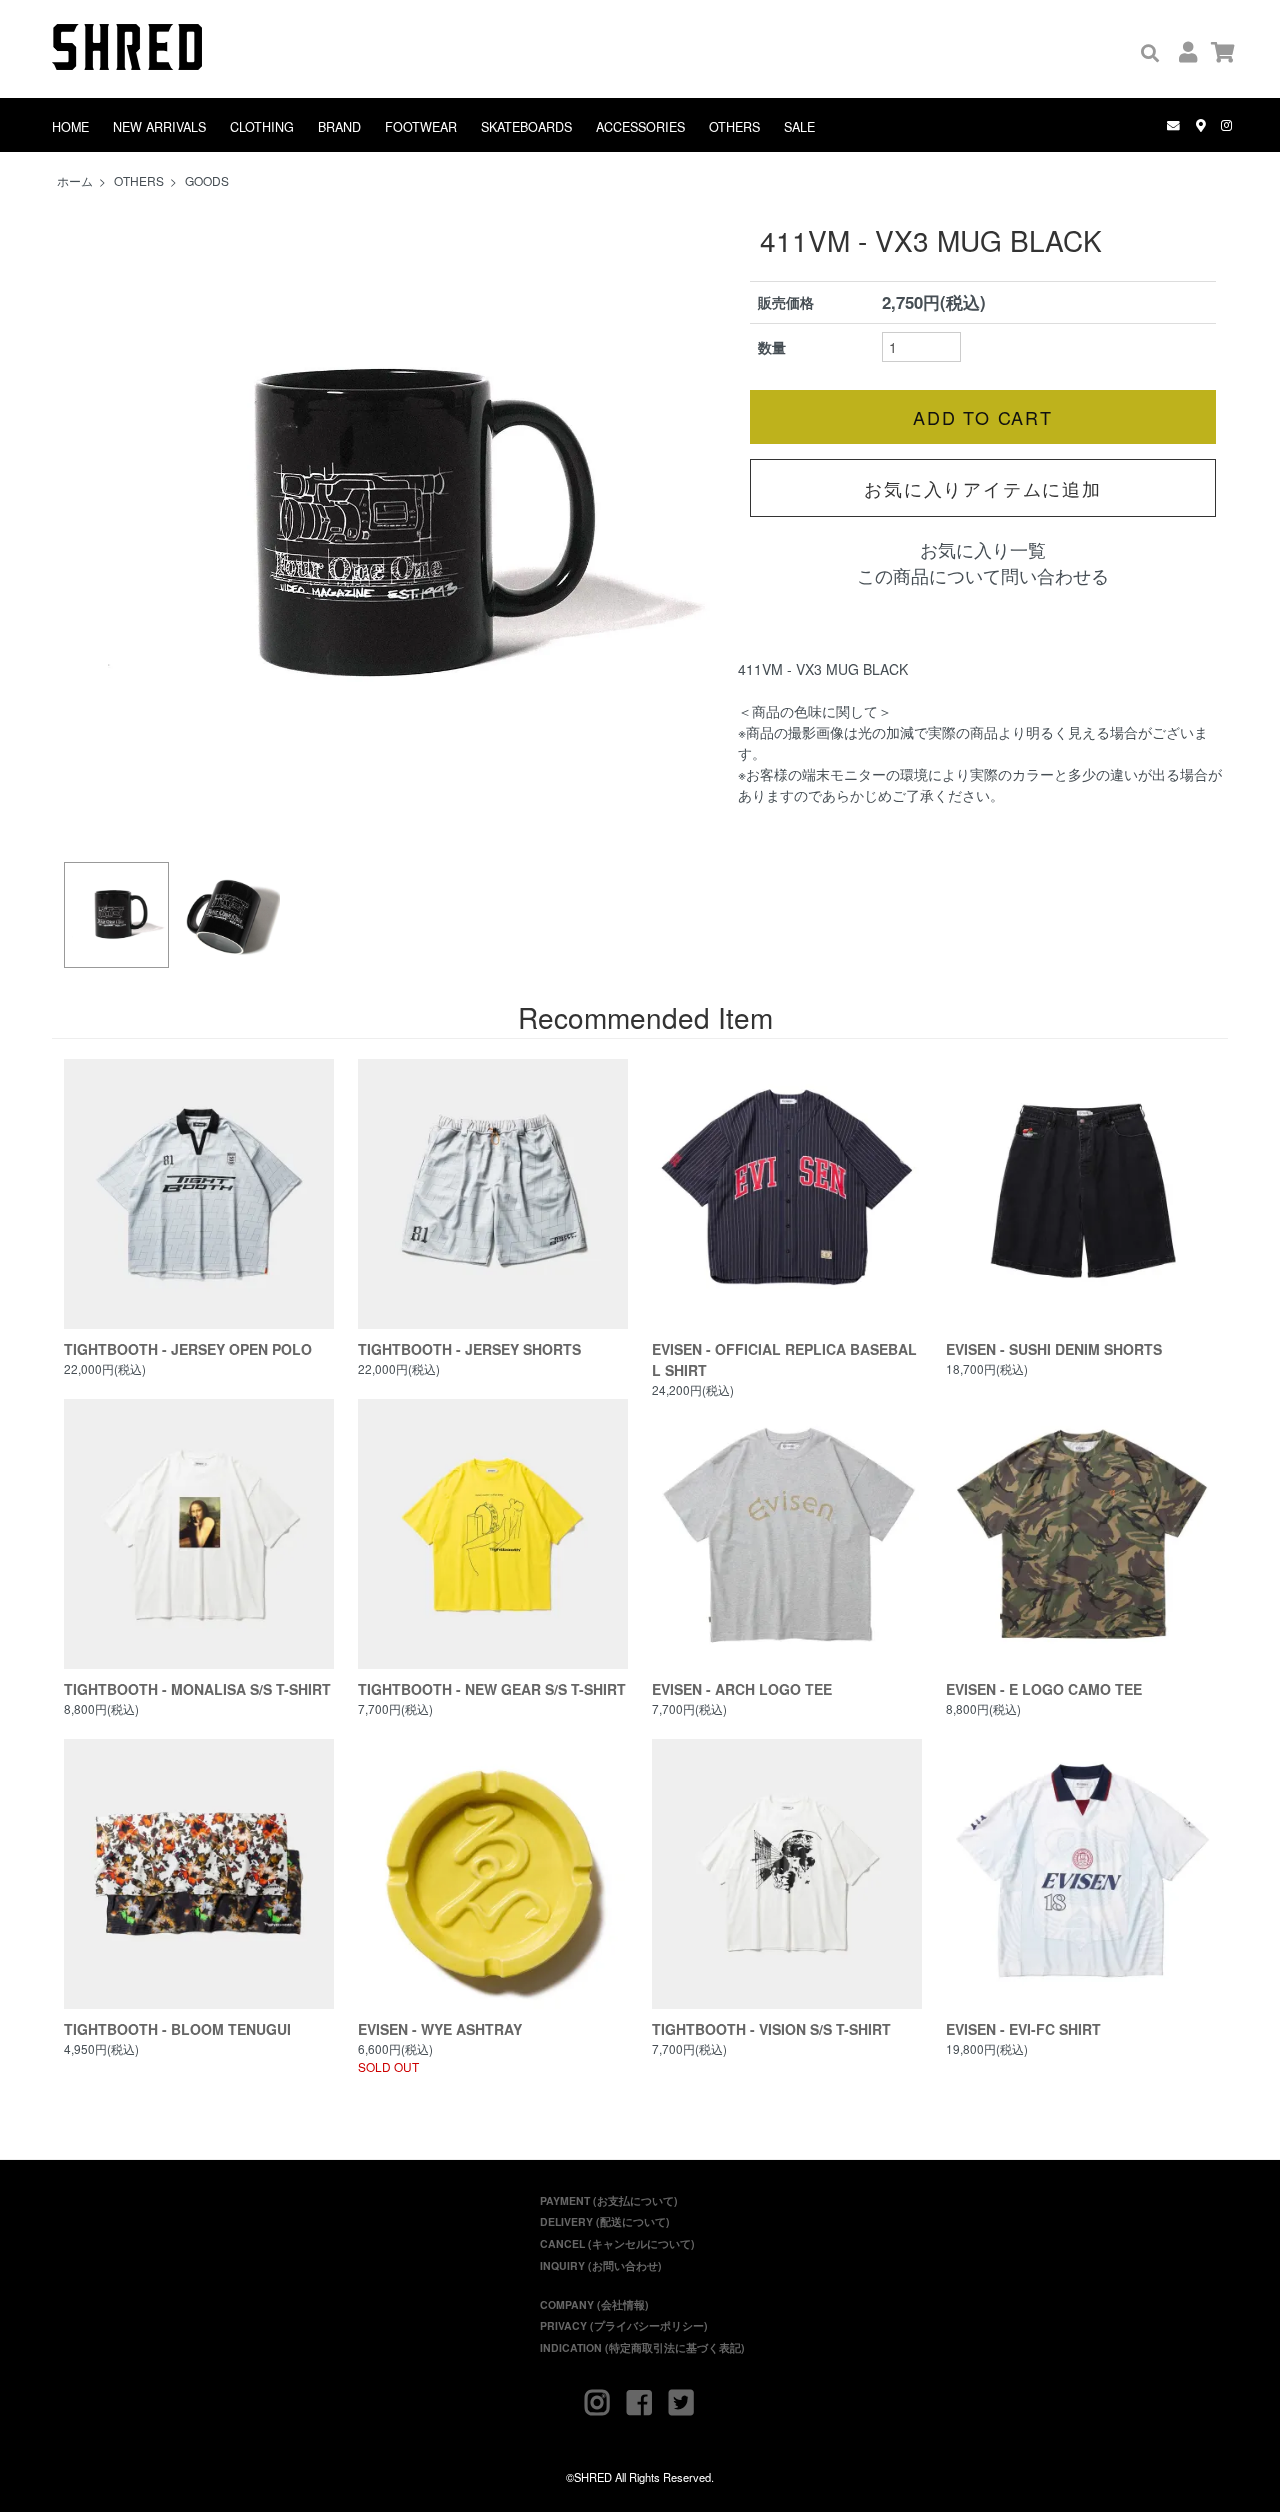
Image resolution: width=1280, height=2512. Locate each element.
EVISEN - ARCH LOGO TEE (742, 1689)
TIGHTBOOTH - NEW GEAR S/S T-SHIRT (492, 1689)
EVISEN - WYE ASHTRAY (440, 2029)
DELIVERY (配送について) (605, 2221)
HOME (70, 127)
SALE (799, 127)
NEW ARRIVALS (159, 127)
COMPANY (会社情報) (594, 2304)
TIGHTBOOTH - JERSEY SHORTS (469, 1349)
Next (700, 526)
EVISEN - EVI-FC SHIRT (1023, 2029)
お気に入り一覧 (983, 549)
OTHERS (734, 127)
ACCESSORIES (640, 127)
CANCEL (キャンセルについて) (617, 2243)
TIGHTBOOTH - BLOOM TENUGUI (177, 2029)
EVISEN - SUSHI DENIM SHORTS (1054, 1349)
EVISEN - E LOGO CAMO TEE (1044, 1689)
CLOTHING (262, 127)
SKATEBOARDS (526, 127)
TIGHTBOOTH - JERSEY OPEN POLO (188, 1349)
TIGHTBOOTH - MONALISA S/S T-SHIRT (197, 1689)
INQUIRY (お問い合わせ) (601, 2265)
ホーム (75, 180)
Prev (90, 526)
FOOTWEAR (421, 127)
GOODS (207, 180)
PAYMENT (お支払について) (609, 2200)
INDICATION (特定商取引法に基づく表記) (642, 2347)
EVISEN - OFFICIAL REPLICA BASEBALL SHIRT (784, 1359)
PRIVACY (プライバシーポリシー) (624, 2325)
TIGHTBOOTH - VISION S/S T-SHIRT (771, 2029)
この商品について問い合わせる (983, 575)
